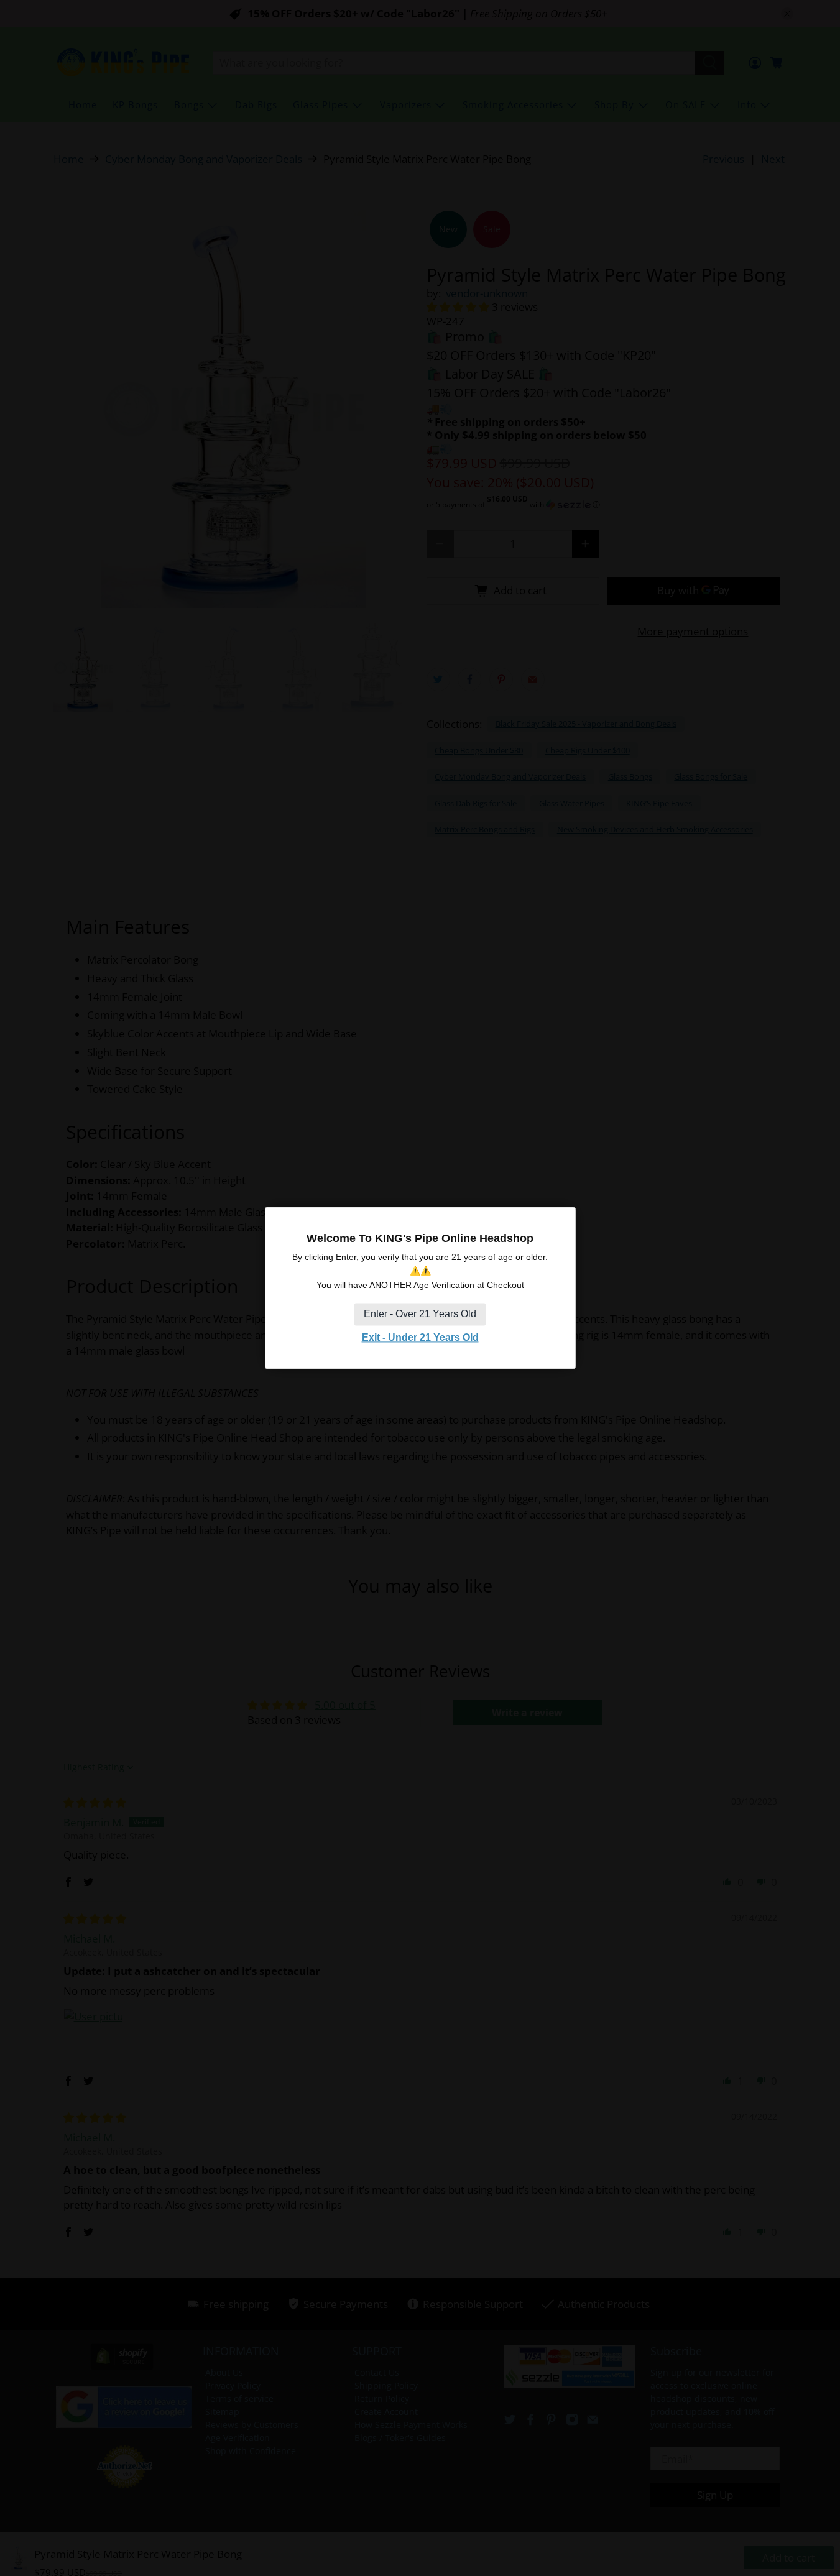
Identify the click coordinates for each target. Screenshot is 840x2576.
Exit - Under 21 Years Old (420, 1337)
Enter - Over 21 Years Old (420, 1314)
